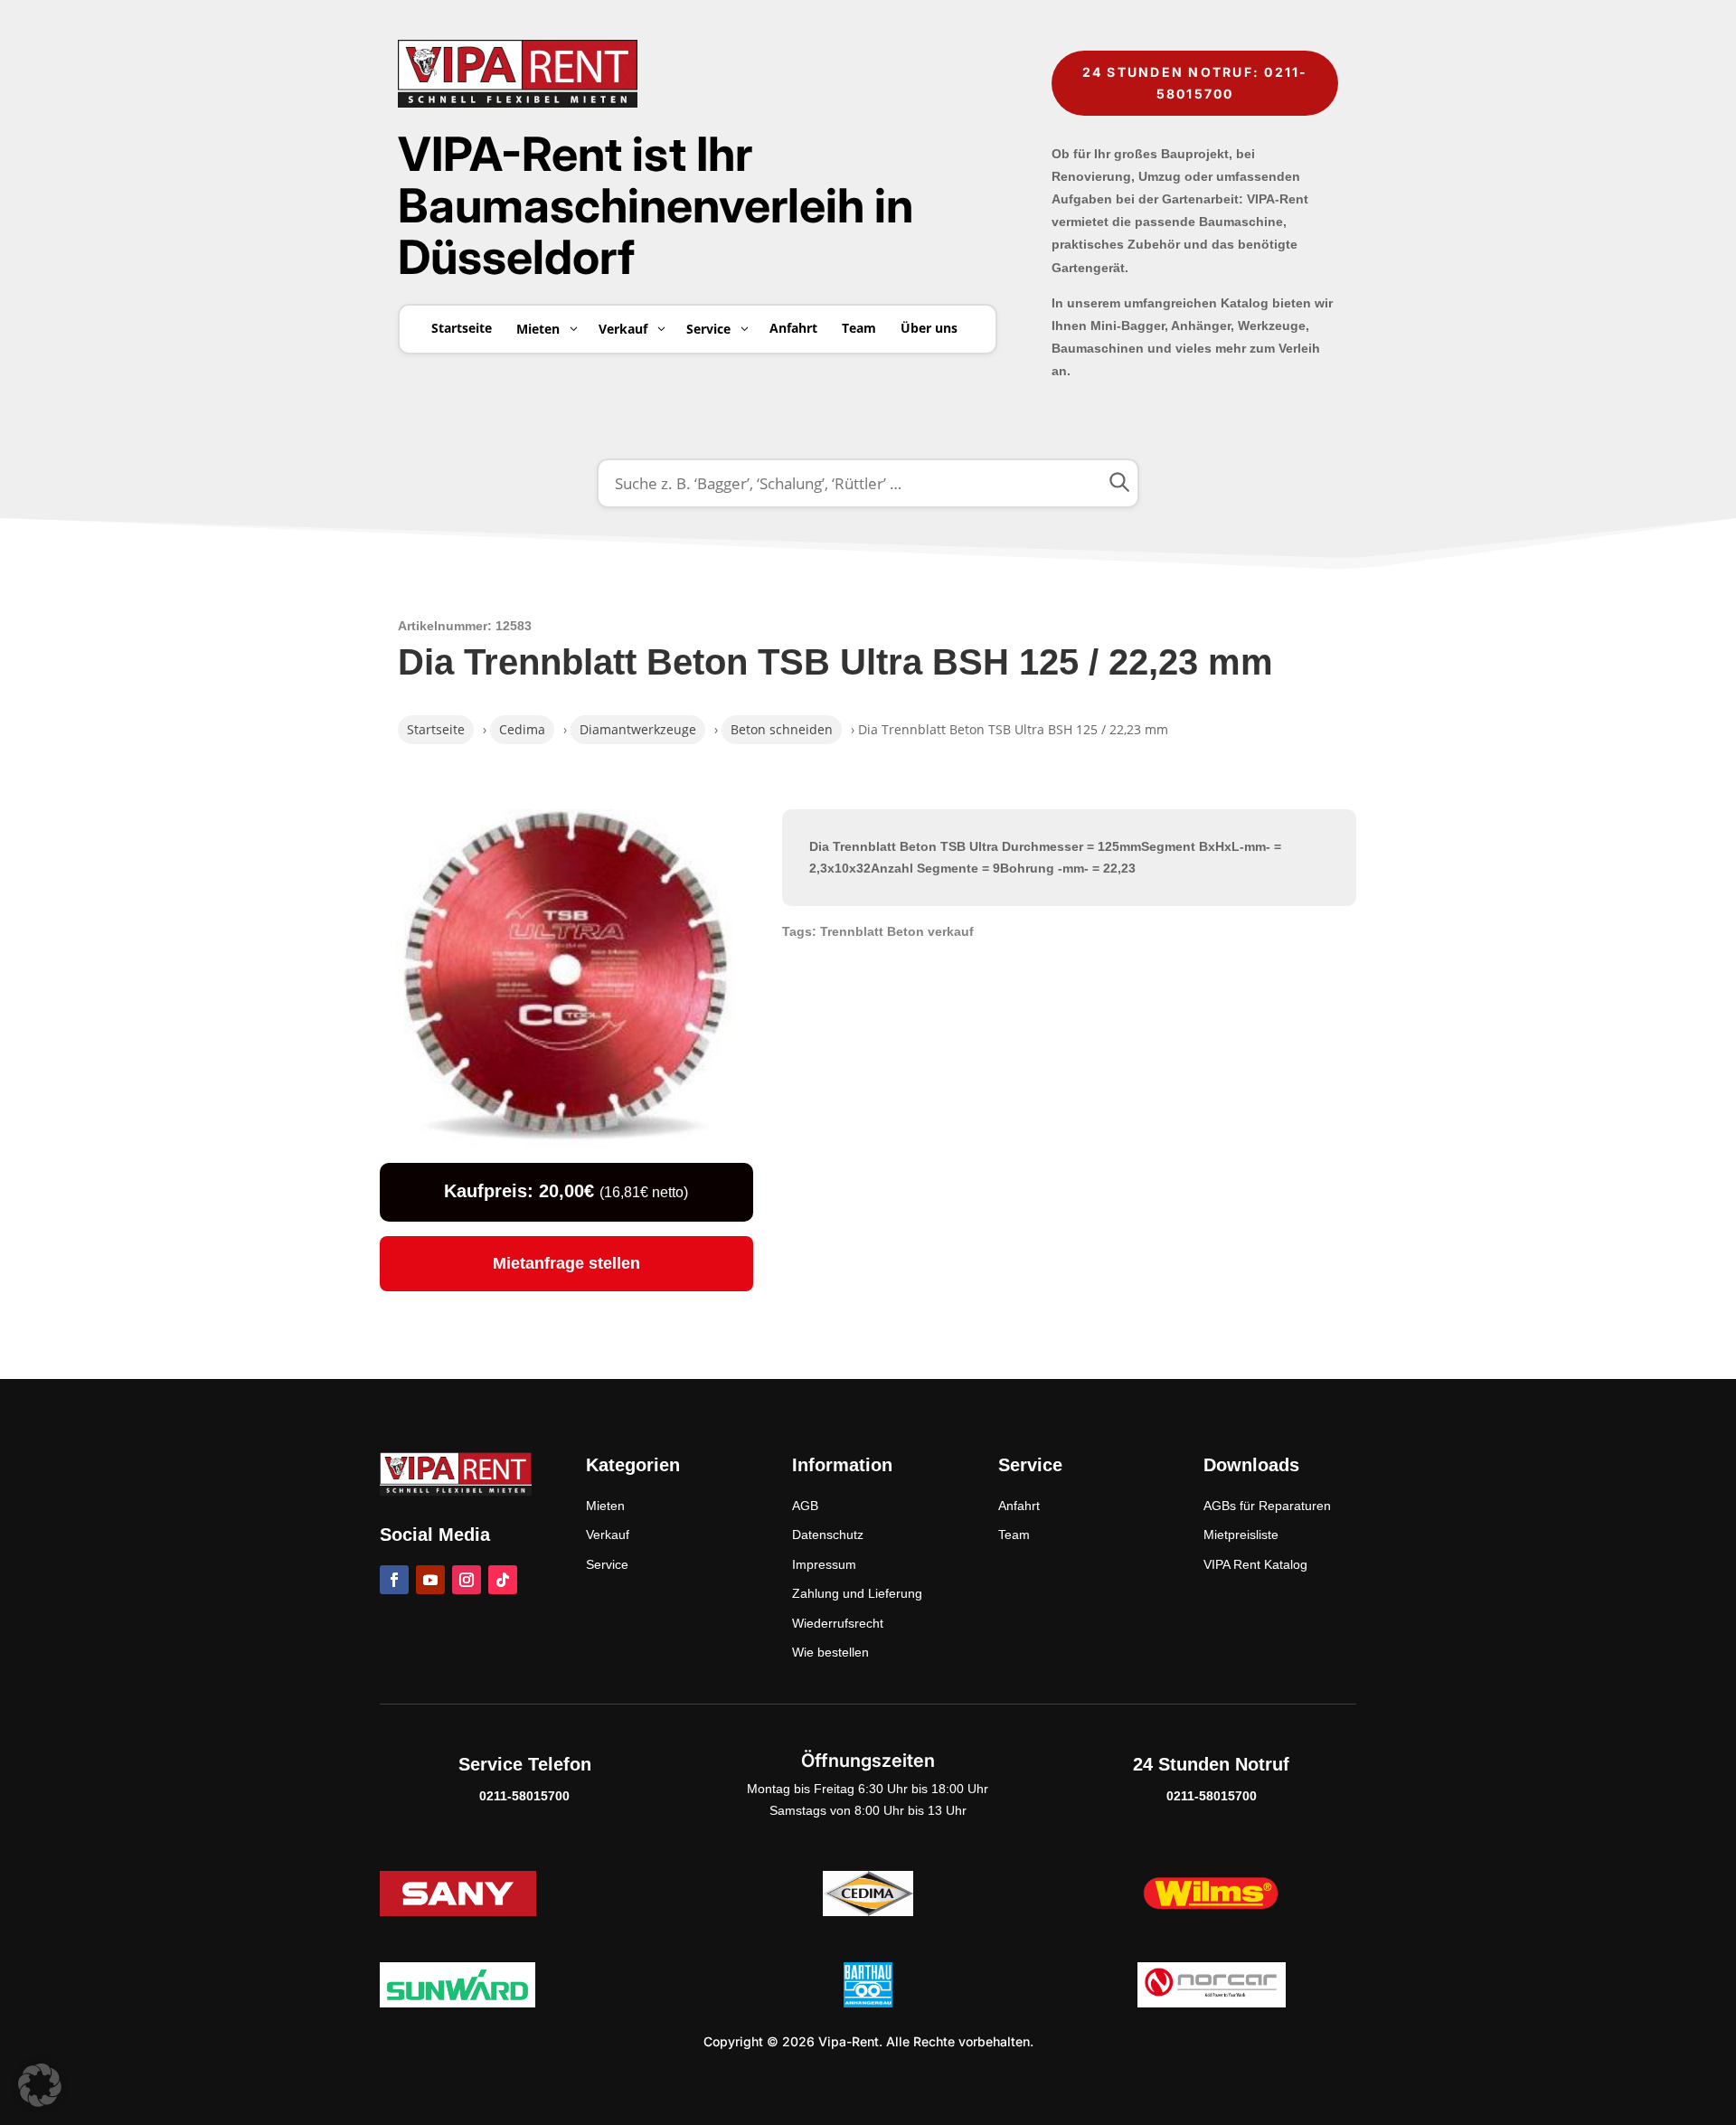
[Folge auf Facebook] (394, 1580)
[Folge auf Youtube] (430, 1580)
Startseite (436, 729)
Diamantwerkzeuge (638, 729)
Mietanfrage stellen (566, 1263)
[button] (40, 2085)
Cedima (522, 729)
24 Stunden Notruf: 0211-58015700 (1195, 83)
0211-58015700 (524, 1796)
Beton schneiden (782, 729)
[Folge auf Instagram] (467, 1580)
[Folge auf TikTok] (503, 1580)
